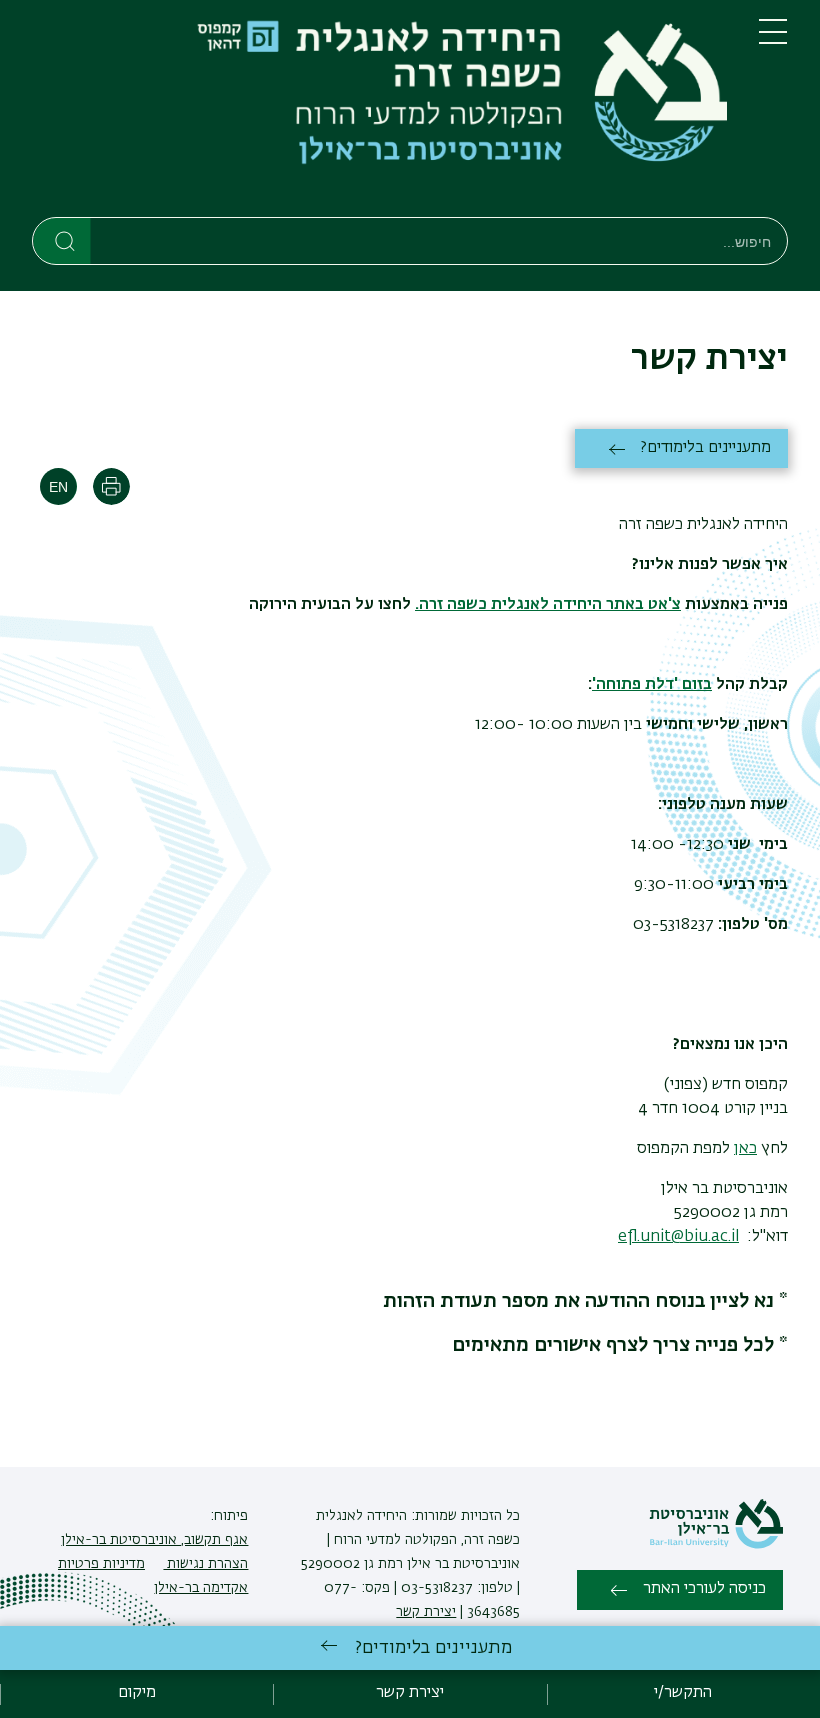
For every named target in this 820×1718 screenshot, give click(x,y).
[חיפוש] (62, 240)
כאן (745, 1149)
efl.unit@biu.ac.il (678, 1237)
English (58, 486)
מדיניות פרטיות (101, 1564)
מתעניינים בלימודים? (706, 448)
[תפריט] (773, 40)
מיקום (137, 1693)
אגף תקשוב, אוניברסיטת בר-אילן (154, 1540)
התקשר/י (683, 1693)
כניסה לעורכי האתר (704, 1589)
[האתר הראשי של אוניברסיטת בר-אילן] (716, 1545)
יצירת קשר (426, 1612)
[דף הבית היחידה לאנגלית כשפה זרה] (379, 112)
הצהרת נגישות (205, 1564)
